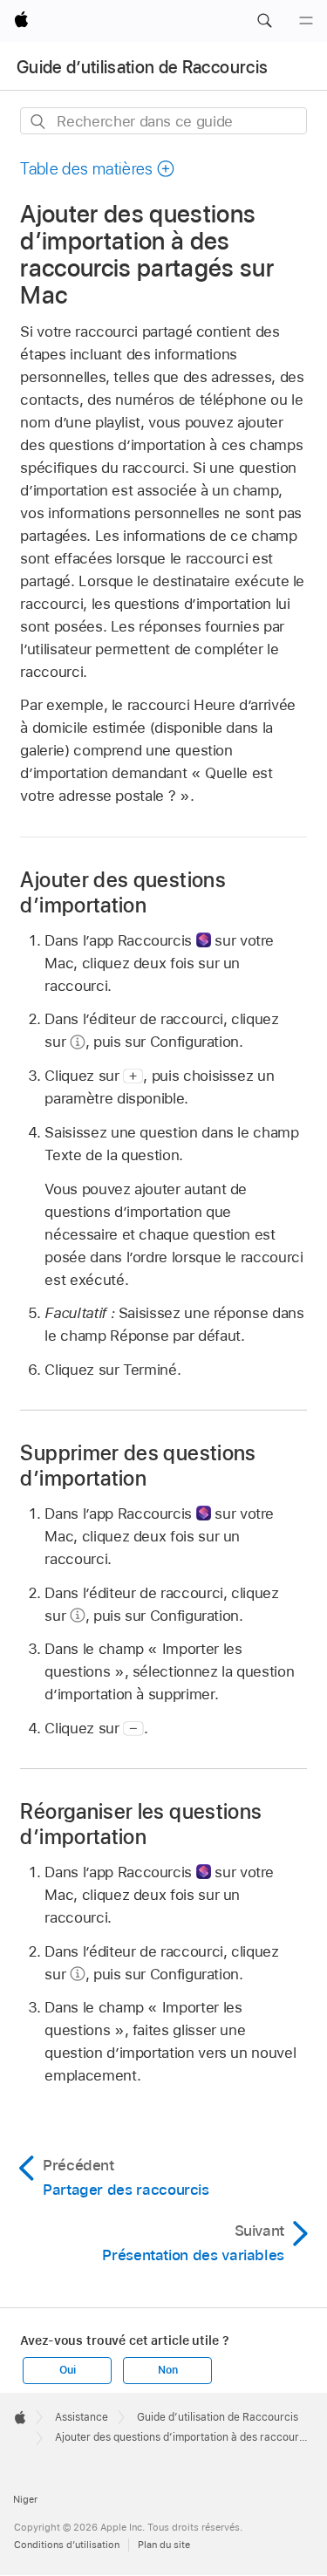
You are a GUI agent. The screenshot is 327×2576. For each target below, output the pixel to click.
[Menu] (306, 21)
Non (167, 2370)
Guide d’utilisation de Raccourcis (142, 67)
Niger (25, 2499)
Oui (67, 2370)
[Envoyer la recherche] (39, 122)
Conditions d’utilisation (67, 2545)
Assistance (82, 2417)
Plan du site (164, 2545)
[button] (264, 21)
